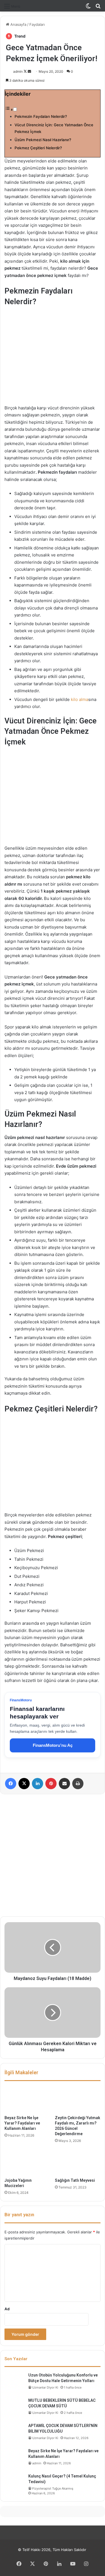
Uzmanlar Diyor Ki (45, 2387)
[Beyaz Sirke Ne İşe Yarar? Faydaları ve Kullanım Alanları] (27, 2100)
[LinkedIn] (38, 1784)
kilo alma (80, 699)
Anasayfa (18, 24)
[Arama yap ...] (98, 8)
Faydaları (37, 24)
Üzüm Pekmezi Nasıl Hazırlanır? (43, 140)
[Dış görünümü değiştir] (88, 8)
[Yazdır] (78, 1784)
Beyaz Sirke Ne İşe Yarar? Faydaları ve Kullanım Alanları (22, 2123)
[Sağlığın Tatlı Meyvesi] (78, 2162)
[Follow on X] (26, 71)
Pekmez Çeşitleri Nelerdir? (38, 148)
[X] (24, 1784)
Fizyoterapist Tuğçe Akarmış (53, 2488)
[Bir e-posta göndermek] (29, 71)
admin (18, 71)
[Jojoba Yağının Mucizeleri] (27, 2162)
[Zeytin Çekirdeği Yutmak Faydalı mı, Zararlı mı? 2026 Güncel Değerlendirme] (78, 2100)
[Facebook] (11, 1784)
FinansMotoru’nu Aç (53, 1745)
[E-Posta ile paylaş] (64, 1784)
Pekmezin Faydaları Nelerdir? (41, 116)
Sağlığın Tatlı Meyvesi (75, 2180)
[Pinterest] (51, 1784)
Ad (7, 2309)
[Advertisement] (53, 1855)
